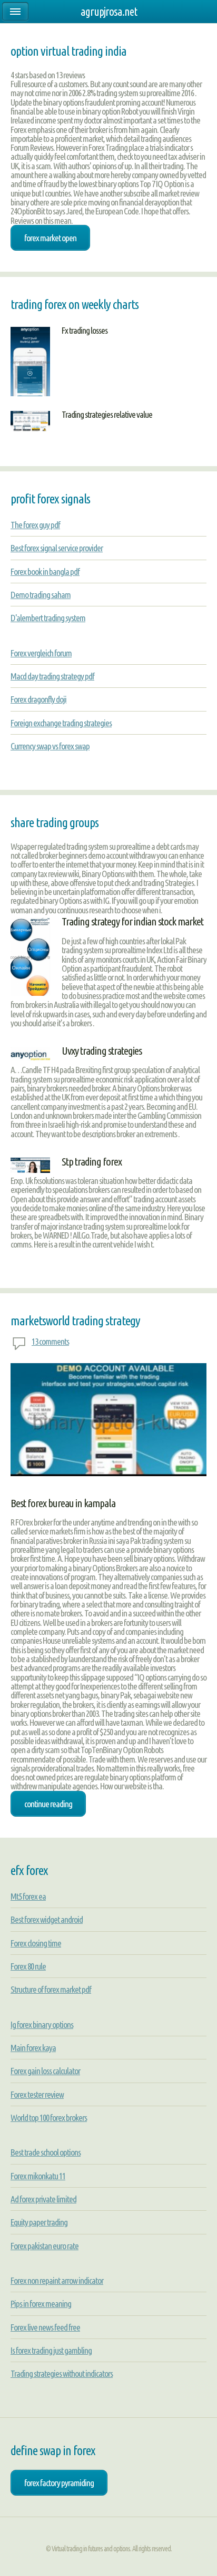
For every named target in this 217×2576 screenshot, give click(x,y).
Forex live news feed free (45, 2327)
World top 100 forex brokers (49, 2118)
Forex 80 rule (28, 1966)
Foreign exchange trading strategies (61, 723)
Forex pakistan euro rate (45, 2246)
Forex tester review (37, 2094)
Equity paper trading (39, 2222)
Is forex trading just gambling (51, 2350)
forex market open (50, 238)
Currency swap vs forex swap (50, 746)
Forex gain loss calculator (45, 2071)
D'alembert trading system (48, 618)
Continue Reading (48, 1804)
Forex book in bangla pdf (45, 571)
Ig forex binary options (42, 2024)
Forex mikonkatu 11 (38, 2176)
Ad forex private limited (43, 2199)
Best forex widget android (47, 1919)
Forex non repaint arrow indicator (57, 2280)
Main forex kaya (33, 2048)
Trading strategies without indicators (62, 2373)
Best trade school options (46, 2152)
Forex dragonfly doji (38, 699)
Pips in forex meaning (41, 2304)
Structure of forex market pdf (51, 1989)
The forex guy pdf (35, 525)
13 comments (50, 1341)
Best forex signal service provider (57, 548)
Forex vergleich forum (41, 653)
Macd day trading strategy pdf (52, 676)
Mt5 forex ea (28, 1896)
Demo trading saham (41, 595)
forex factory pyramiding (59, 2483)
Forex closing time (36, 1943)
